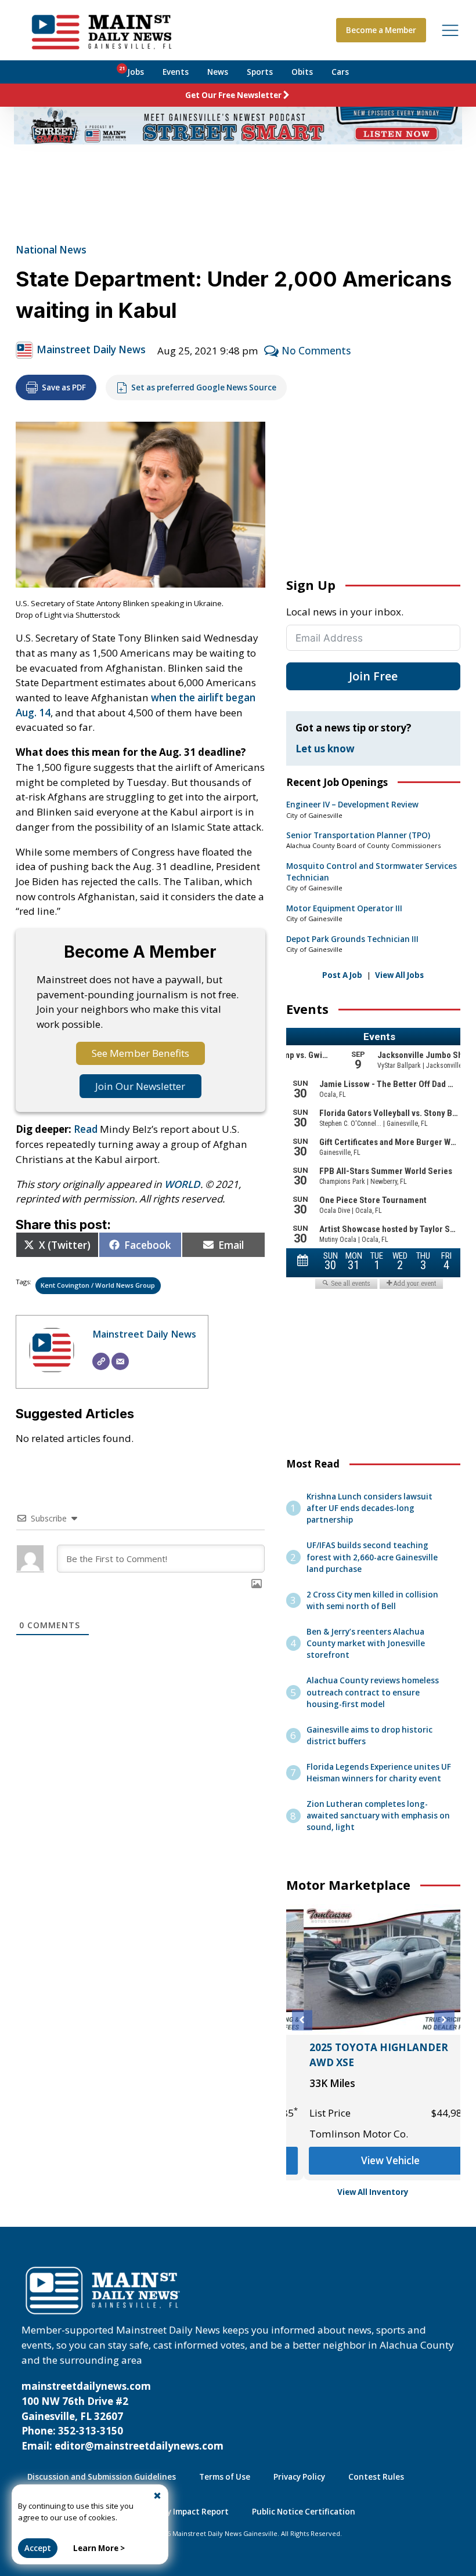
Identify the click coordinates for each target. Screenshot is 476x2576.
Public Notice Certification (304, 2512)
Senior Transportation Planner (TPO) (358, 835)
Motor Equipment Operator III (344, 908)
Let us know (325, 749)
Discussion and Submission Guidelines (102, 2477)
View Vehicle (373, 2160)
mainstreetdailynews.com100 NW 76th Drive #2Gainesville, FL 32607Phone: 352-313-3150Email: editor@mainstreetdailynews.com (122, 2416)
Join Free (373, 676)
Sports (260, 72)
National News (51, 250)
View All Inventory (373, 2192)
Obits (302, 72)
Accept (38, 2548)
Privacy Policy (299, 2477)
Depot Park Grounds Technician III (352, 939)
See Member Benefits (140, 1053)
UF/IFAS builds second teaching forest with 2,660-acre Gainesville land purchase (372, 1557)
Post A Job (342, 975)
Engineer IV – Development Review (352, 805)
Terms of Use (225, 2477)
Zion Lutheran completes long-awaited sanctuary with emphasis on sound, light (378, 1816)
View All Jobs (399, 975)
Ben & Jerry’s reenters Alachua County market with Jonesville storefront (366, 1643)
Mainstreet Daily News (91, 349)
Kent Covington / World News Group (98, 1285)
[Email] (120, 1361)
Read (86, 1129)
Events (176, 72)
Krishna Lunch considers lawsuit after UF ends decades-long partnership (369, 1508)
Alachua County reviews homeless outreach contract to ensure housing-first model (373, 1692)
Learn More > (99, 2548)
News (218, 72)
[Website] (101, 1361)
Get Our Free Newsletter (233, 95)
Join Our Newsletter (140, 1086)
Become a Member (381, 30)
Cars (340, 72)
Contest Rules (376, 2477)
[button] (302, 2020)
